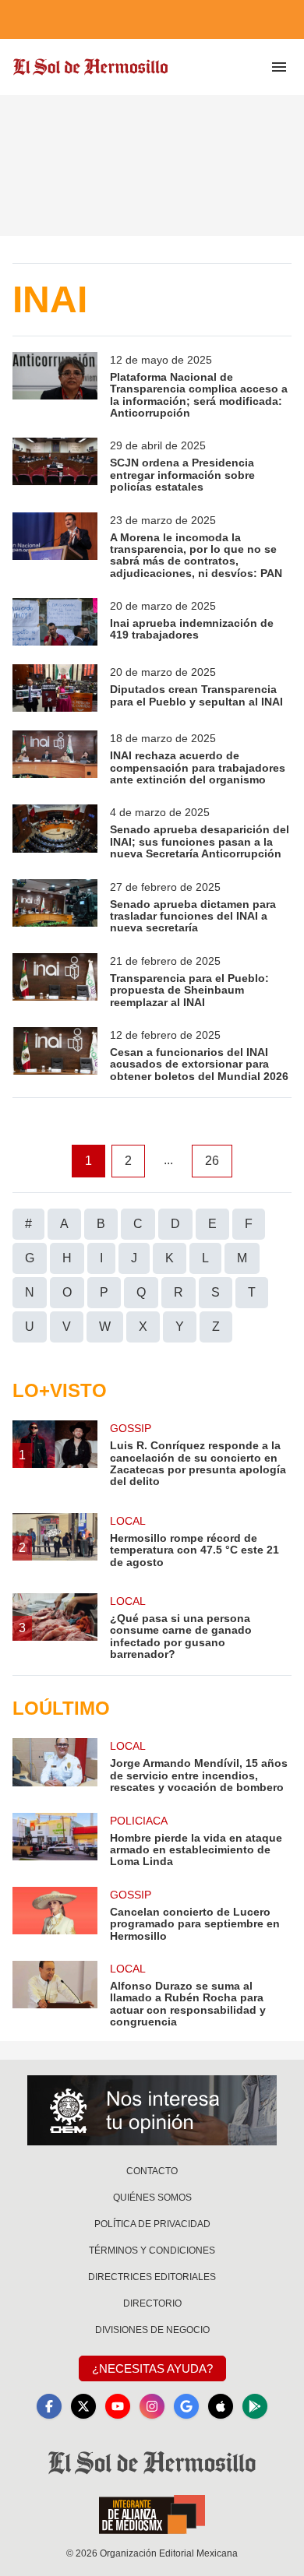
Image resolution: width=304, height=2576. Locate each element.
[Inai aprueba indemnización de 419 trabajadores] (55, 622)
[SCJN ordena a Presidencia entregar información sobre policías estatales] (55, 465)
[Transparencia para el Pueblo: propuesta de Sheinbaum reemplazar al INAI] (55, 981)
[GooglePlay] (255, 2406)
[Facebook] (49, 2406)
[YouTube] (118, 2406)
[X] (83, 2406)
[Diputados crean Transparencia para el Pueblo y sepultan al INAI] (55, 688)
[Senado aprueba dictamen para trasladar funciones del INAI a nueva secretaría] (55, 907)
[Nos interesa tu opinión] (152, 2110)
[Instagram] (152, 2406)
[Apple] (221, 2406)
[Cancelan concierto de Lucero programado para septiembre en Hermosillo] (55, 1914)
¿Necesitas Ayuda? (152, 2368)
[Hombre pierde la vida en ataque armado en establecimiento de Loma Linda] (55, 1841)
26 (212, 1161)
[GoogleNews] (186, 2406)
